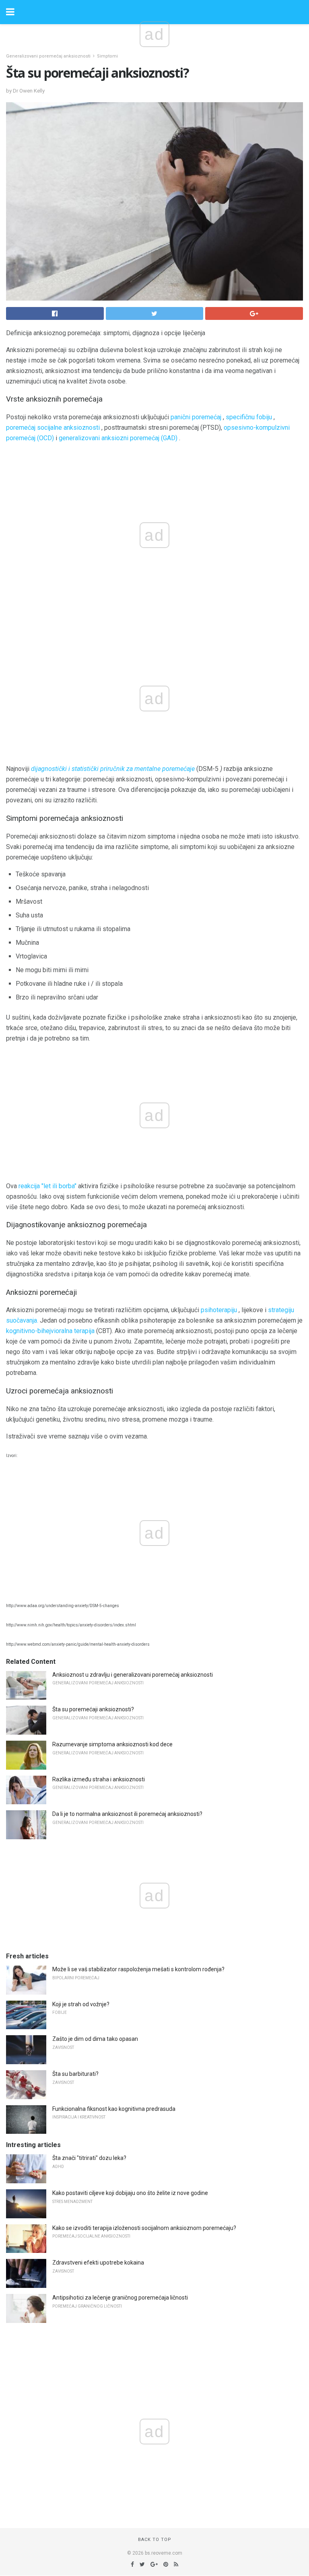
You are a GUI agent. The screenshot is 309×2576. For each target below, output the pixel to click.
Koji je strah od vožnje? (81, 2004)
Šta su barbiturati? (75, 2074)
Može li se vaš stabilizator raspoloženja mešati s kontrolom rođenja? (138, 1969)
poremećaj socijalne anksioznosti (53, 428)
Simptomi (107, 56)
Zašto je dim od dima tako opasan (95, 2039)
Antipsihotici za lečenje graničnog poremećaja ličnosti (120, 2298)
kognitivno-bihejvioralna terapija (50, 1331)
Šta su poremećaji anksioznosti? (93, 1709)
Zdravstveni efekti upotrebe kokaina (98, 2263)
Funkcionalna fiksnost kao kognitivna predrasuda (114, 2109)
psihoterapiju (219, 1310)
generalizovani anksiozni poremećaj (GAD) (118, 438)
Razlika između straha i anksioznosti (99, 1779)
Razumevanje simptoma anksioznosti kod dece (112, 1744)
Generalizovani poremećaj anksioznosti (48, 56)
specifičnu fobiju (249, 417)
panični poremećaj (196, 417)
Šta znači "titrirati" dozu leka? (89, 2158)
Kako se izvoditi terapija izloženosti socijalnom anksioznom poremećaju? (144, 2228)
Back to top (155, 2540)
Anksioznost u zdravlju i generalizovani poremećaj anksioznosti (133, 1675)
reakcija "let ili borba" (47, 1186)
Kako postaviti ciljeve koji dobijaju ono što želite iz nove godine (130, 2193)
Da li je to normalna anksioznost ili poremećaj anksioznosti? (127, 1814)
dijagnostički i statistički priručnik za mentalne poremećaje (113, 769)
